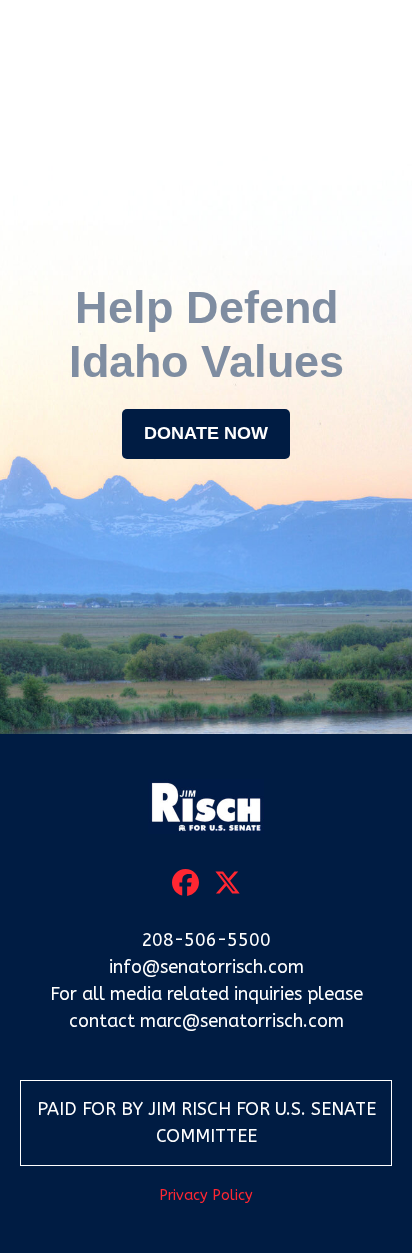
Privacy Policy (206, 1195)
